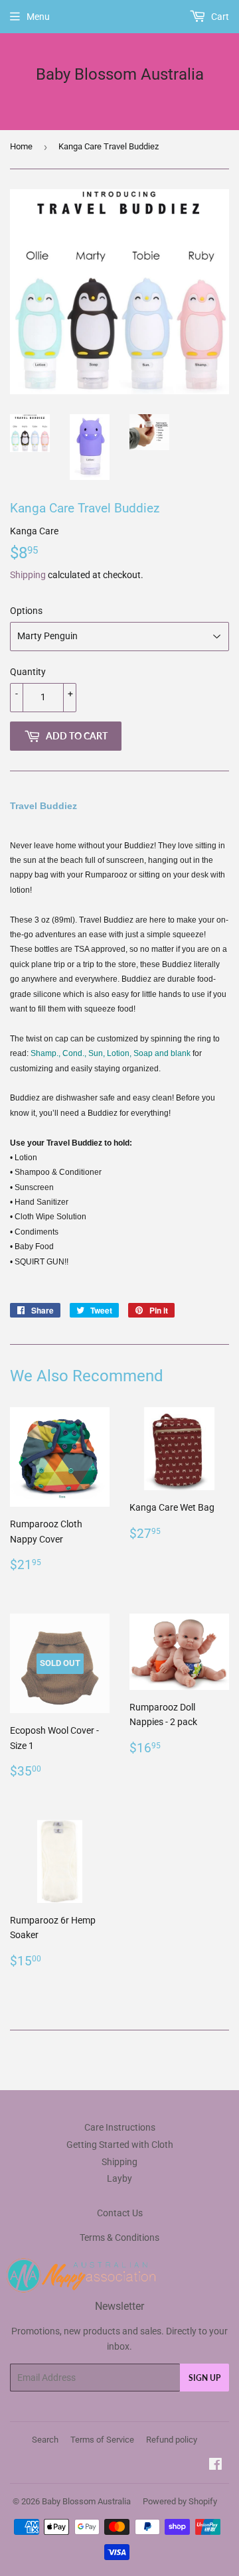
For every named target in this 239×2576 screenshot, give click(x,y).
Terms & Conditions (119, 2237)
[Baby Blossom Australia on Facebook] (215, 2466)
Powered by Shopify (180, 2501)
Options (26, 611)
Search (45, 2440)
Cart (219, 17)
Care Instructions (120, 2127)
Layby (119, 2178)
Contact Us (120, 2213)
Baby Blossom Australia (120, 74)
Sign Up (204, 2378)
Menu (38, 17)
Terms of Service (102, 2440)
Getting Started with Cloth (120, 2145)
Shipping (28, 575)
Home (21, 146)
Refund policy (172, 2440)
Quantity (28, 672)
